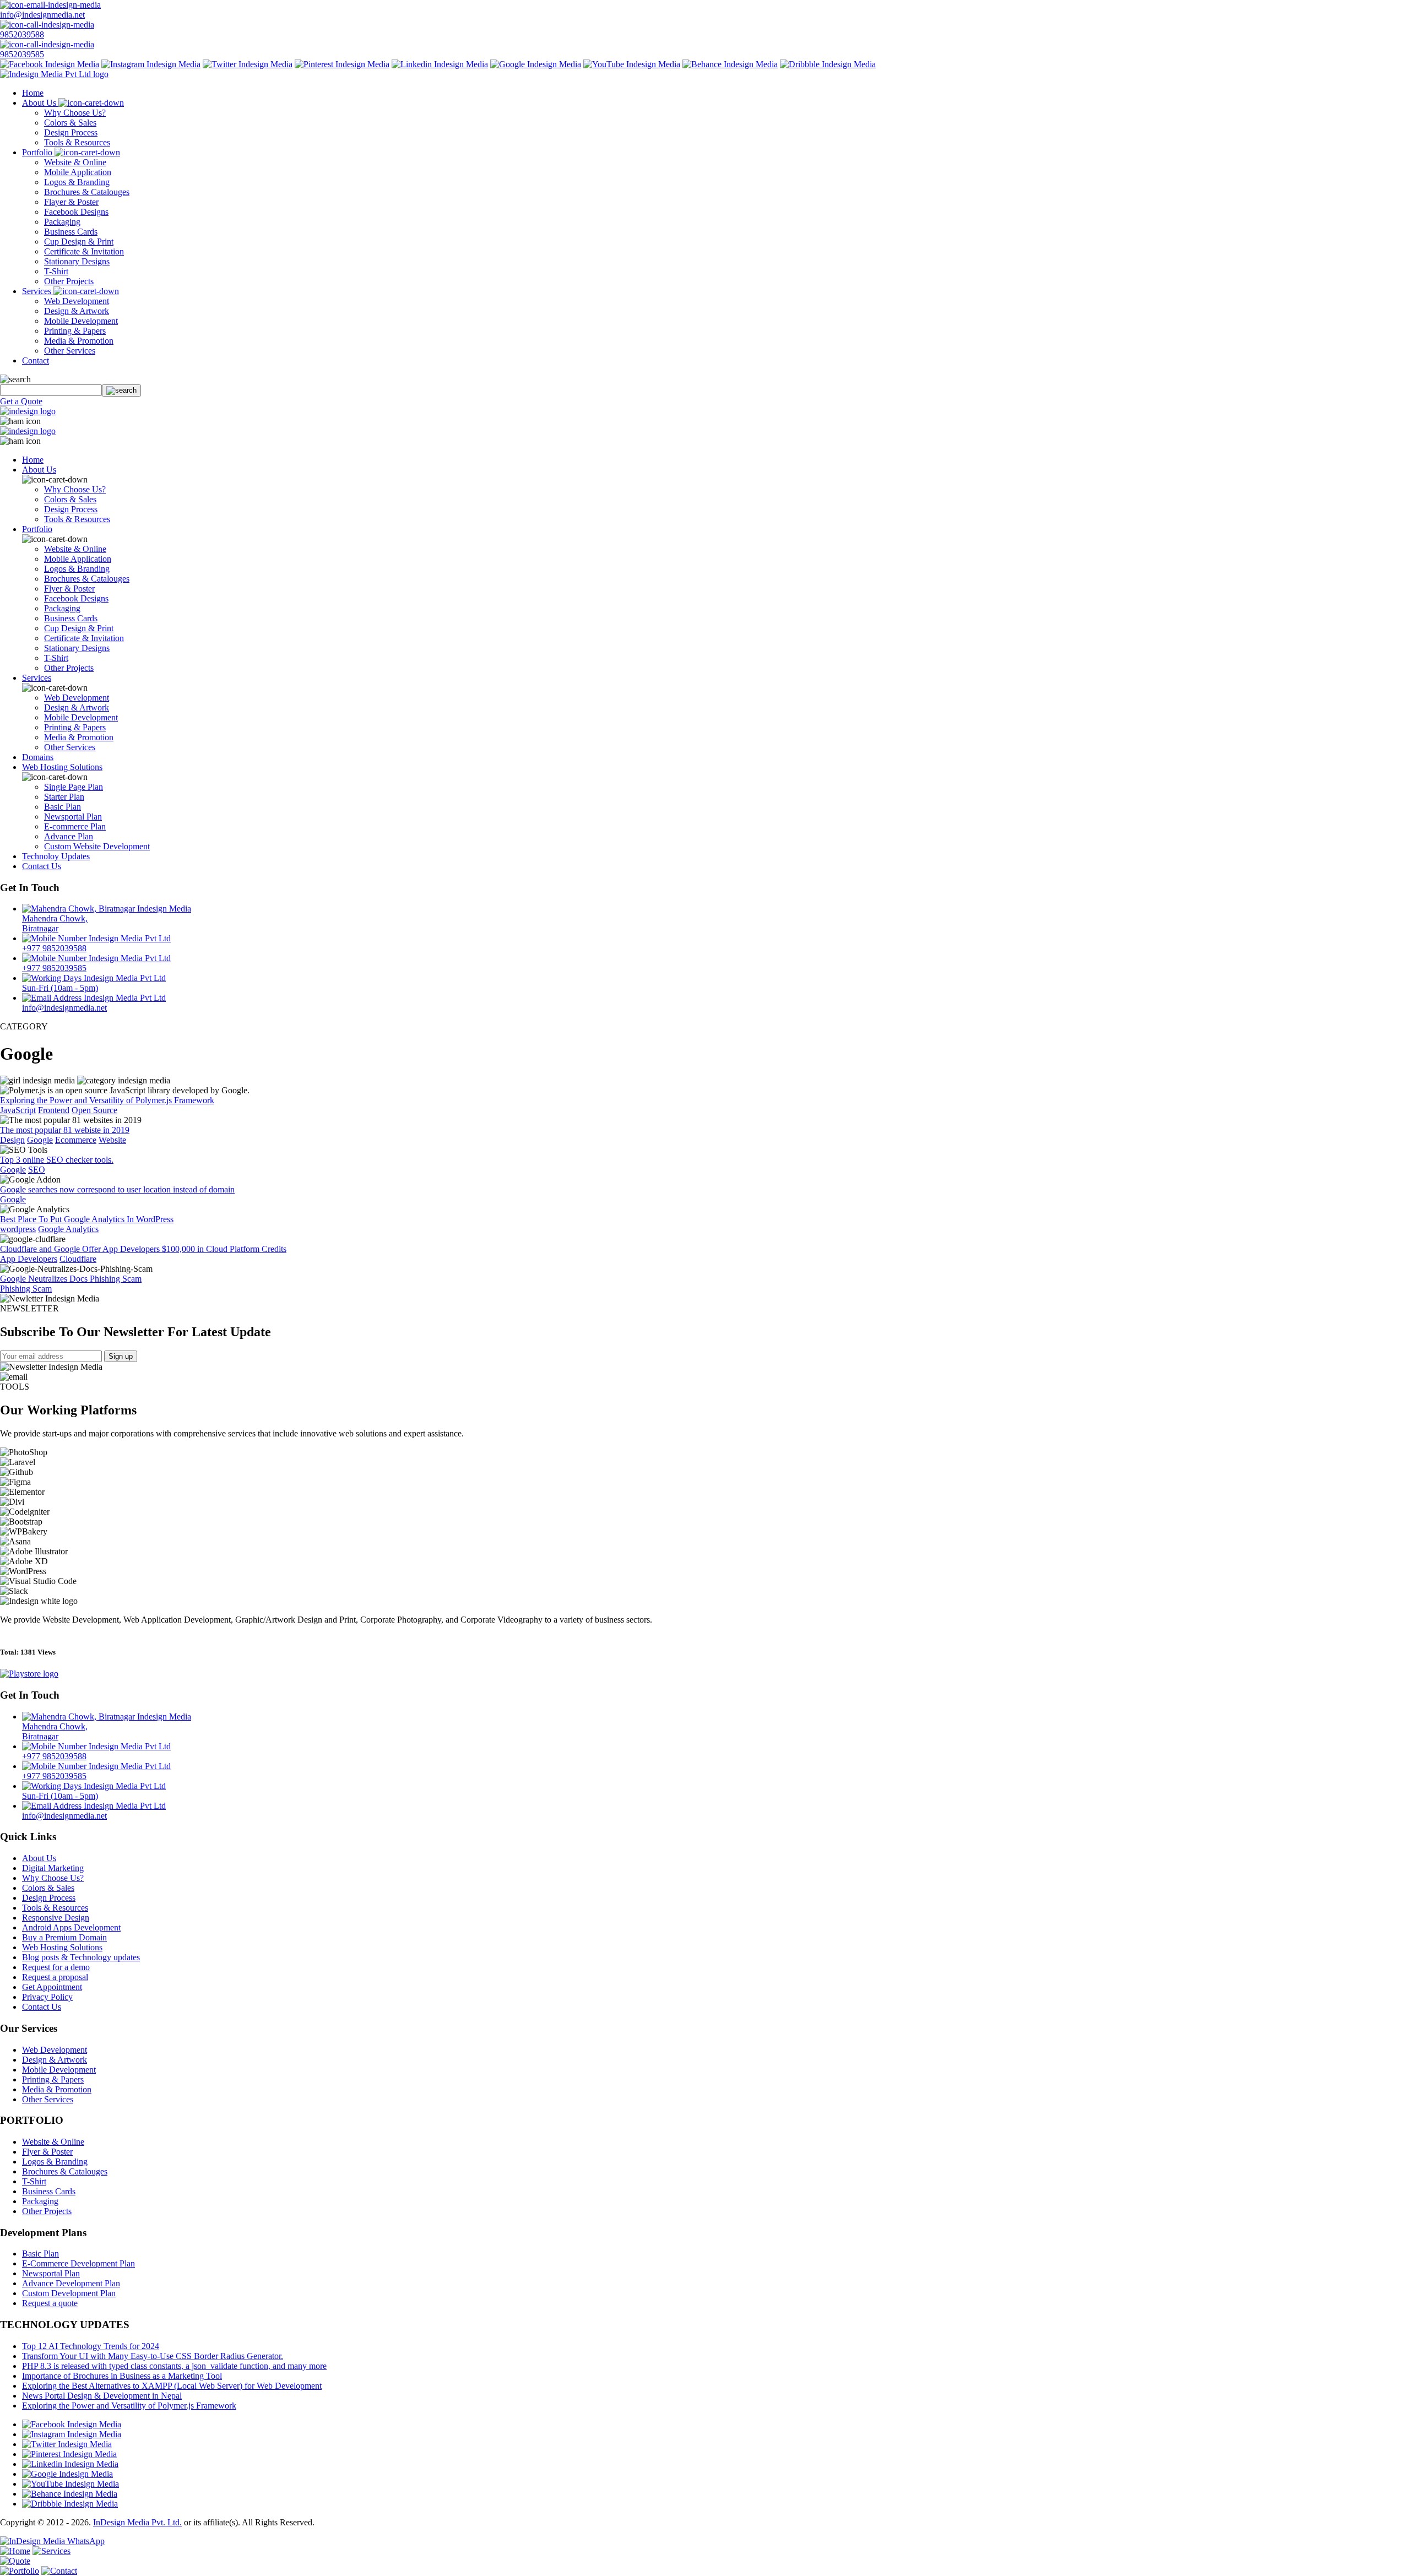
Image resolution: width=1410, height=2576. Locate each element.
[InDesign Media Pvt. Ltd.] (54, 74)
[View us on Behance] (730, 64)
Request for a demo (56, 1967)
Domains (38, 757)
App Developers (29, 1259)
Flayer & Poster (71, 202)
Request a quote (50, 2303)
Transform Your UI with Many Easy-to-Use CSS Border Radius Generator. (153, 2356)
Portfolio (38, 152)
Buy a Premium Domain (64, 1937)
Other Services (70, 351)
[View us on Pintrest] (342, 64)
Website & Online (75, 162)
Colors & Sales (70, 123)
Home (33, 93)
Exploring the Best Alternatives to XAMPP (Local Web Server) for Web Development (172, 2386)
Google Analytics (68, 1229)
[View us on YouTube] (632, 64)
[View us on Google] (536, 64)
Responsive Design (56, 1918)
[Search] (121, 391)
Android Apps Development (71, 1927)
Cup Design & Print (79, 242)
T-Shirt (56, 271)
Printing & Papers (75, 331)
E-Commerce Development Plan (78, 2263)
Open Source (94, 1110)
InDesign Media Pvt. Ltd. (137, 2522)
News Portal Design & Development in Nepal (102, 2396)
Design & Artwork (77, 311)
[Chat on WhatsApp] (52, 2541)
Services (38, 291)
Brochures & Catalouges (87, 192)
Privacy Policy (47, 1997)
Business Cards (71, 232)
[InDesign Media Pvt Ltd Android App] (29, 1674)
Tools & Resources (77, 142)
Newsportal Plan (73, 817)
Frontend (54, 1110)
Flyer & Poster (69, 589)
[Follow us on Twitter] (248, 64)
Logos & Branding (77, 182)
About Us (40, 103)
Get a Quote (21, 401)
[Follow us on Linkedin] (440, 64)
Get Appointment (52, 1987)
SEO (37, 1170)
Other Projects (69, 281)
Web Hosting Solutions (62, 767)
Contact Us (42, 866)
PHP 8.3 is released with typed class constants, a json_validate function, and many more (174, 2366)
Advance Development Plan (71, 2283)
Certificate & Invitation (84, 251)
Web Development (77, 301)
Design (12, 1140)
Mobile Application (78, 172)
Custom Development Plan (69, 2293)
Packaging (62, 222)
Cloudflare (78, 1259)
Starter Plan (64, 797)
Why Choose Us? (75, 113)
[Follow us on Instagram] (151, 64)
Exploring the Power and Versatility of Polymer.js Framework (129, 2406)
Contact (36, 360)
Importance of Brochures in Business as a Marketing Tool (122, 2376)
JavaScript (18, 1110)
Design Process (71, 132)
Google (40, 1140)
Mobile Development (81, 321)
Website (112, 1140)
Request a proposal (55, 1977)
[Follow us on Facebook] (50, 64)
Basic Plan (63, 807)
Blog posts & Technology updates (81, 1957)
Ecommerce (76, 1140)
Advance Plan (69, 836)
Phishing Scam (26, 1289)
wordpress (18, 1229)
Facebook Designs (76, 212)
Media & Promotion (79, 341)
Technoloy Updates (56, 856)
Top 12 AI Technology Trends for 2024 (91, 2346)
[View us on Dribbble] (828, 64)
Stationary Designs (77, 261)
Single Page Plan (74, 787)
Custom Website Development (97, 846)
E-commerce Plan (75, 826)
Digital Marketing (53, 1868)
